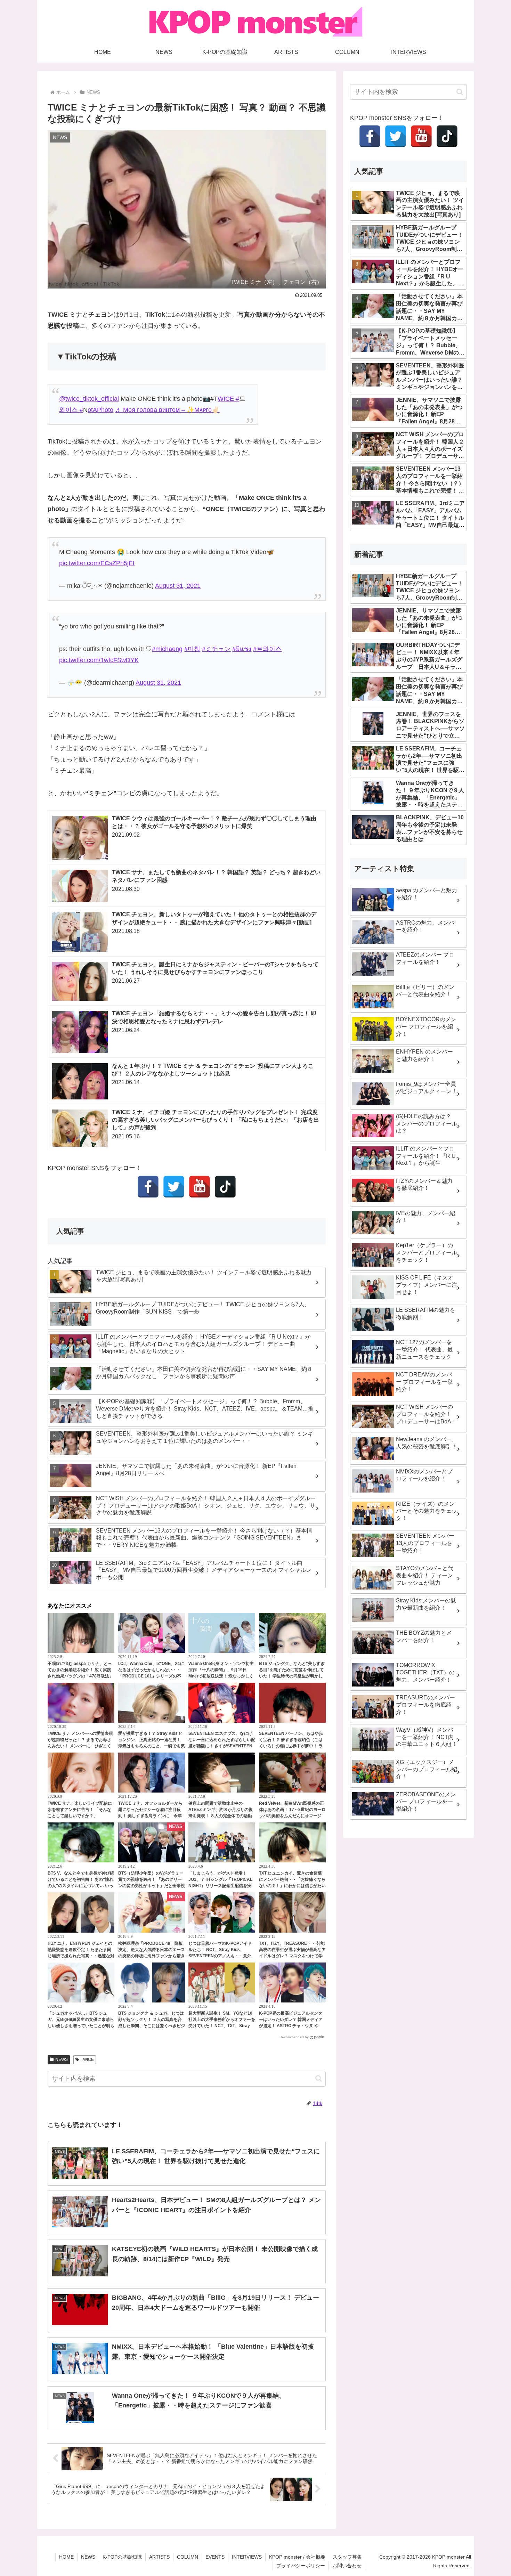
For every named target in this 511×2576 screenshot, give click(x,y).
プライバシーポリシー (301, 2566)
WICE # (228, 399)
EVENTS (215, 2557)
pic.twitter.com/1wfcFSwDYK (99, 660)
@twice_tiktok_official (89, 399)
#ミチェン (216, 649)
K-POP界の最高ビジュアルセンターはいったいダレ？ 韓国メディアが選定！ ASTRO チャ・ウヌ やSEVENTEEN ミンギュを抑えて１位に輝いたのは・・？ (291, 2026)
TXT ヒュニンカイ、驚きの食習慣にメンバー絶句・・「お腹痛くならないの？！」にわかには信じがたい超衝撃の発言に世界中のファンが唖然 (292, 1886)
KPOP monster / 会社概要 (297, 2557)
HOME (66, 2557)
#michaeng (167, 649)
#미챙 (192, 649)
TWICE (87, 2059)
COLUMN (188, 2557)
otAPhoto (100, 410)
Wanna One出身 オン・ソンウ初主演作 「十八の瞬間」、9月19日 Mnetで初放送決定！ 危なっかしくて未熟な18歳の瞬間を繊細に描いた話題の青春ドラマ (221, 1676)
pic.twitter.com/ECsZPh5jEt (97, 563)
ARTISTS (159, 2557)
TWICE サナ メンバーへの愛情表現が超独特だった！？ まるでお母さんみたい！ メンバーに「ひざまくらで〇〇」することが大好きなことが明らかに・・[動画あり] (81, 1746)
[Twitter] (174, 1187)
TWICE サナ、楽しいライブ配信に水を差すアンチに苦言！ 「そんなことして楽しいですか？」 (80, 1810)
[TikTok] (225, 1187)
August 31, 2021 (178, 586)
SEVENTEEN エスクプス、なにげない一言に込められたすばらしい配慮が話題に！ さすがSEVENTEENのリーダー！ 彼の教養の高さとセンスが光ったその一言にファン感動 (222, 1746)
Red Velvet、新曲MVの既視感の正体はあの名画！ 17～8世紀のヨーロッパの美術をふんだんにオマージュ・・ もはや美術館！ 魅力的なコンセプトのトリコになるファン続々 (292, 1816)
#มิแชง (242, 649)
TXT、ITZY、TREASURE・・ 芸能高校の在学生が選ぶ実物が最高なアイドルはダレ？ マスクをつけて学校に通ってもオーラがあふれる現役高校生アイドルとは (292, 1956)
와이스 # (71, 410)
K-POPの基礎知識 (122, 2557)
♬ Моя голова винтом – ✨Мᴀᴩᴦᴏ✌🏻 (167, 410)
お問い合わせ (347, 2566)
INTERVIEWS (247, 2557)
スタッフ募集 (347, 2557)
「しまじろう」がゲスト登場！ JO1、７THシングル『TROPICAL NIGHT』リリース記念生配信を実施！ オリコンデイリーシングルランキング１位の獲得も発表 (220, 1886)
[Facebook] (148, 1187)
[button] (319, 2078)
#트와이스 (267, 649)
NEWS (62, 2059)
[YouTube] (200, 1187)
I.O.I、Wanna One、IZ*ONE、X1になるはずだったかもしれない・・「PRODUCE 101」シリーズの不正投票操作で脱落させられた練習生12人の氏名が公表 (152, 1676)
